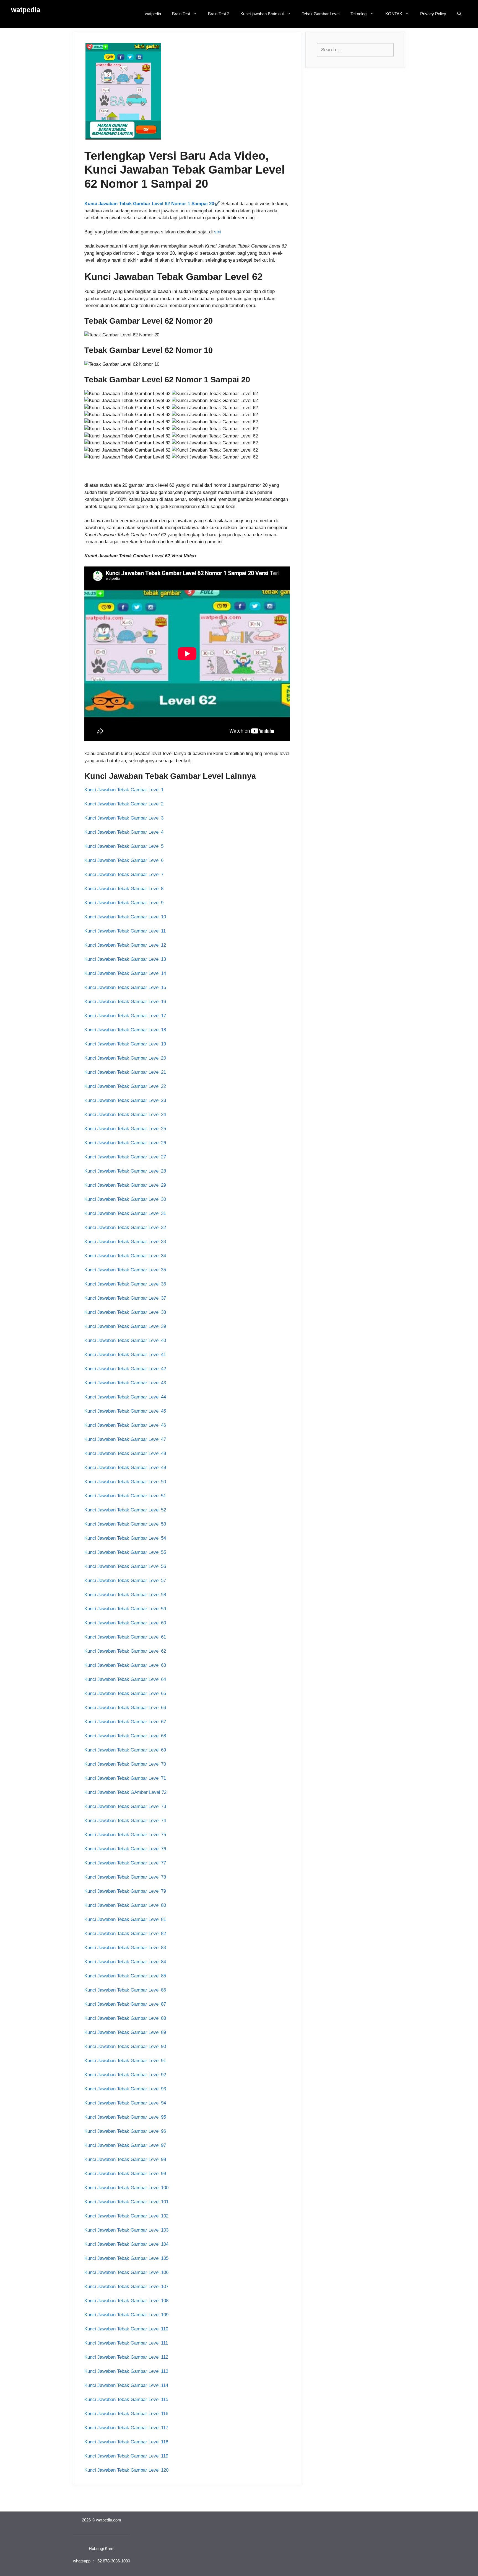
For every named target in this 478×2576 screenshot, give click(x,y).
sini (218, 232)
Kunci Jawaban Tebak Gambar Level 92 (125, 2075)
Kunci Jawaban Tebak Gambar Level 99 (125, 2174)
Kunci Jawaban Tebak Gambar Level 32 (125, 1228)
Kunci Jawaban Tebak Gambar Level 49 (125, 1468)
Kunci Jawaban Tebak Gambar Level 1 (124, 790)
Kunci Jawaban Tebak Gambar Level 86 (125, 1990)
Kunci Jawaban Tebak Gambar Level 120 (126, 2470)
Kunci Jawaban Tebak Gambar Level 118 (126, 2442)
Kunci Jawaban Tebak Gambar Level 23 (125, 1100)
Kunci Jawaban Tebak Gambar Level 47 (125, 1439)
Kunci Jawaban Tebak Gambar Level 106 (126, 2272)
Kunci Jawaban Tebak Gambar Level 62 (125, 1651)
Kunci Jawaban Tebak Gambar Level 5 (124, 846)
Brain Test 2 (219, 14)
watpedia (26, 10)
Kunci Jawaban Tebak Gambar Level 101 (126, 2202)
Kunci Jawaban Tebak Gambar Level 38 (125, 1312)
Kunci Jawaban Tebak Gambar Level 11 (125, 931)
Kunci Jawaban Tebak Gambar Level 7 (124, 874)
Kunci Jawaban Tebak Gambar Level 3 (124, 818)
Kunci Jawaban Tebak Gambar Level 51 (125, 1496)
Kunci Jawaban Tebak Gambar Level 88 (125, 2018)
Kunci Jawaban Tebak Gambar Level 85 (125, 1976)
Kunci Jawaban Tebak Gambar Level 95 (125, 2117)
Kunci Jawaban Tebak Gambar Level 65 (125, 1693)
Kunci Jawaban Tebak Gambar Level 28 (125, 1171)
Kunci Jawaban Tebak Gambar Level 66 (125, 1708)
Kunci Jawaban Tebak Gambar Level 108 (126, 2301)
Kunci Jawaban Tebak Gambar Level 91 (125, 2061)
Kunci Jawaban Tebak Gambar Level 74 (125, 1821)
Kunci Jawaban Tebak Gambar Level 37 (125, 1298)
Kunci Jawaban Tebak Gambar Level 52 (125, 1510)
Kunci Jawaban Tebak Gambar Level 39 (125, 1326)
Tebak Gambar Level (321, 14)
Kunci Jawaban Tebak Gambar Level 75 (125, 1835)
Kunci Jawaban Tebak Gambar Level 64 (125, 1679)
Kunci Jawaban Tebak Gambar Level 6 (124, 860)
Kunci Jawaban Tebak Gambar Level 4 (124, 832)
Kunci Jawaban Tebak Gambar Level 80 (125, 1905)
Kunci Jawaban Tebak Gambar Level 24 (125, 1115)
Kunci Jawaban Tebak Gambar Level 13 (125, 959)
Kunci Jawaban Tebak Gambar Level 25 (125, 1129)
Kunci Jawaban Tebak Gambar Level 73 (125, 1806)
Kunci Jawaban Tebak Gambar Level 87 (125, 2004)
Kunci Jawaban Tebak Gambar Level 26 (125, 1143)
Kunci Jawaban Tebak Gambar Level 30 (125, 1199)
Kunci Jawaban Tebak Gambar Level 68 (125, 1736)
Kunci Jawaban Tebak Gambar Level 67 (125, 1722)
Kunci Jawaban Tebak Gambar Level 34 (125, 1256)
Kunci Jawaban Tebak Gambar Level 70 (125, 1764)
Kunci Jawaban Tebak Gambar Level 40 (125, 1340)
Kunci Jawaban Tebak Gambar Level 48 (125, 1453)
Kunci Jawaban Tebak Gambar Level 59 (125, 1609)
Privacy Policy (433, 14)
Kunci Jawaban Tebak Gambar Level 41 (125, 1355)
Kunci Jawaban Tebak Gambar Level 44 (125, 1397)
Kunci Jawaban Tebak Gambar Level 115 (126, 2399)
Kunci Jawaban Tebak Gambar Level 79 (125, 1891)
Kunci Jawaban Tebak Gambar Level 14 (125, 973)
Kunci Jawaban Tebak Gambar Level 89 (125, 2032)
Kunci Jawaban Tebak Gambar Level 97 (125, 2145)
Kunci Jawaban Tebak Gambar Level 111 (126, 2343)
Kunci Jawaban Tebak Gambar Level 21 (125, 1072)
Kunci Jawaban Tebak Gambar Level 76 (125, 1849)
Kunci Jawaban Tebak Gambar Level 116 (126, 2414)
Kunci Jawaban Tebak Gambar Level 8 (124, 889)
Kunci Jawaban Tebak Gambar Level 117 (126, 2428)
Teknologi (359, 14)
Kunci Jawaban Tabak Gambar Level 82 (125, 1934)
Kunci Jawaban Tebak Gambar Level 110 (126, 2329)
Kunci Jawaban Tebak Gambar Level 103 (126, 2230)
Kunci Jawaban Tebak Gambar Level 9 (124, 903)
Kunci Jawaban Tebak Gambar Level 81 (125, 1919)
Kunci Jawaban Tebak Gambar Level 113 (126, 2371)
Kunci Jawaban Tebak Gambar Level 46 (125, 1425)
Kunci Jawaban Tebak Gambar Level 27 (125, 1157)
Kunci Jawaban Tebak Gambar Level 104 (126, 2244)
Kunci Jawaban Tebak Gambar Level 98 (125, 2159)
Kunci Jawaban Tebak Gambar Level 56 (125, 1566)
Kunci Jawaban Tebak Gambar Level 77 (125, 1863)
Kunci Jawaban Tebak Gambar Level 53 (125, 1524)
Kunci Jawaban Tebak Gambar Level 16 (125, 1002)
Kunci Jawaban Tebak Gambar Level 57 (125, 1581)
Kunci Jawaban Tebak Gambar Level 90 (125, 2046)
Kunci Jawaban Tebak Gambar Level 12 (125, 945)
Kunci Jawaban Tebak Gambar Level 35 (125, 1270)
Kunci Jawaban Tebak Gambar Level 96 (125, 2131)
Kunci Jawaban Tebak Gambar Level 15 (125, 987)
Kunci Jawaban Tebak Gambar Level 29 (125, 1185)
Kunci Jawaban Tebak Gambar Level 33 (125, 1242)
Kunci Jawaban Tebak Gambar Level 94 (125, 2103)
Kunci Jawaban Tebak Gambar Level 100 (126, 2188)
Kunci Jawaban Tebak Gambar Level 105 (126, 2258)
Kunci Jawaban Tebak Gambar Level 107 (126, 2287)
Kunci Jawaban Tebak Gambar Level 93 (125, 2089)
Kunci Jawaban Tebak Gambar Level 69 (125, 1750)
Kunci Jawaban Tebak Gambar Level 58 (125, 1595)
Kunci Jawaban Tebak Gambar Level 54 (125, 1538)
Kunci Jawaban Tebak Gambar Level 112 (126, 2357)
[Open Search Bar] (459, 14)
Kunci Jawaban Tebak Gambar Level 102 (126, 2216)
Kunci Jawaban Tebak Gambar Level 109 (126, 2315)
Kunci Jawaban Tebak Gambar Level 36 (125, 1284)
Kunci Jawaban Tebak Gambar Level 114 (126, 2385)
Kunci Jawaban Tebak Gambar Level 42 (125, 1369)
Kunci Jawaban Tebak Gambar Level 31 (125, 1213)
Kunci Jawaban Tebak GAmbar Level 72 (125, 1792)
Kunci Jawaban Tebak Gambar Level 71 (125, 1778)
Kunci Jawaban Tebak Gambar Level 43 (125, 1383)
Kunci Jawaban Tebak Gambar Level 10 (125, 917)
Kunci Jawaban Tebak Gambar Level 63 (125, 1665)
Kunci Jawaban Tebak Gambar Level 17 (125, 1016)
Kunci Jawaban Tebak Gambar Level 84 (125, 1962)
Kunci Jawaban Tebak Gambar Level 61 (125, 1637)
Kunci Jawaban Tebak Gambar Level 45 (125, 1411)
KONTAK (394, 14)
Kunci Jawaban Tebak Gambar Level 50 (125, 1482)
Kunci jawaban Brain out (262, 14)
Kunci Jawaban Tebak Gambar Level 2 (124, 804)
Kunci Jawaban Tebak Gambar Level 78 (125, 1877)
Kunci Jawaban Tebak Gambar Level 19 (125, 1044)
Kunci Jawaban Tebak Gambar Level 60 (125, 1623)
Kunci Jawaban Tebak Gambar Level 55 (125, 1552)
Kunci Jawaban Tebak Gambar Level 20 (125, 1058)
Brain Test (181, 14)
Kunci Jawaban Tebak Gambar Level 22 (125, 1086)
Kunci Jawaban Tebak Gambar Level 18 (125, 1030)
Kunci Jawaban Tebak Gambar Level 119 (126, 2456)
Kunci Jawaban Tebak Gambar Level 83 (125, 1948)
